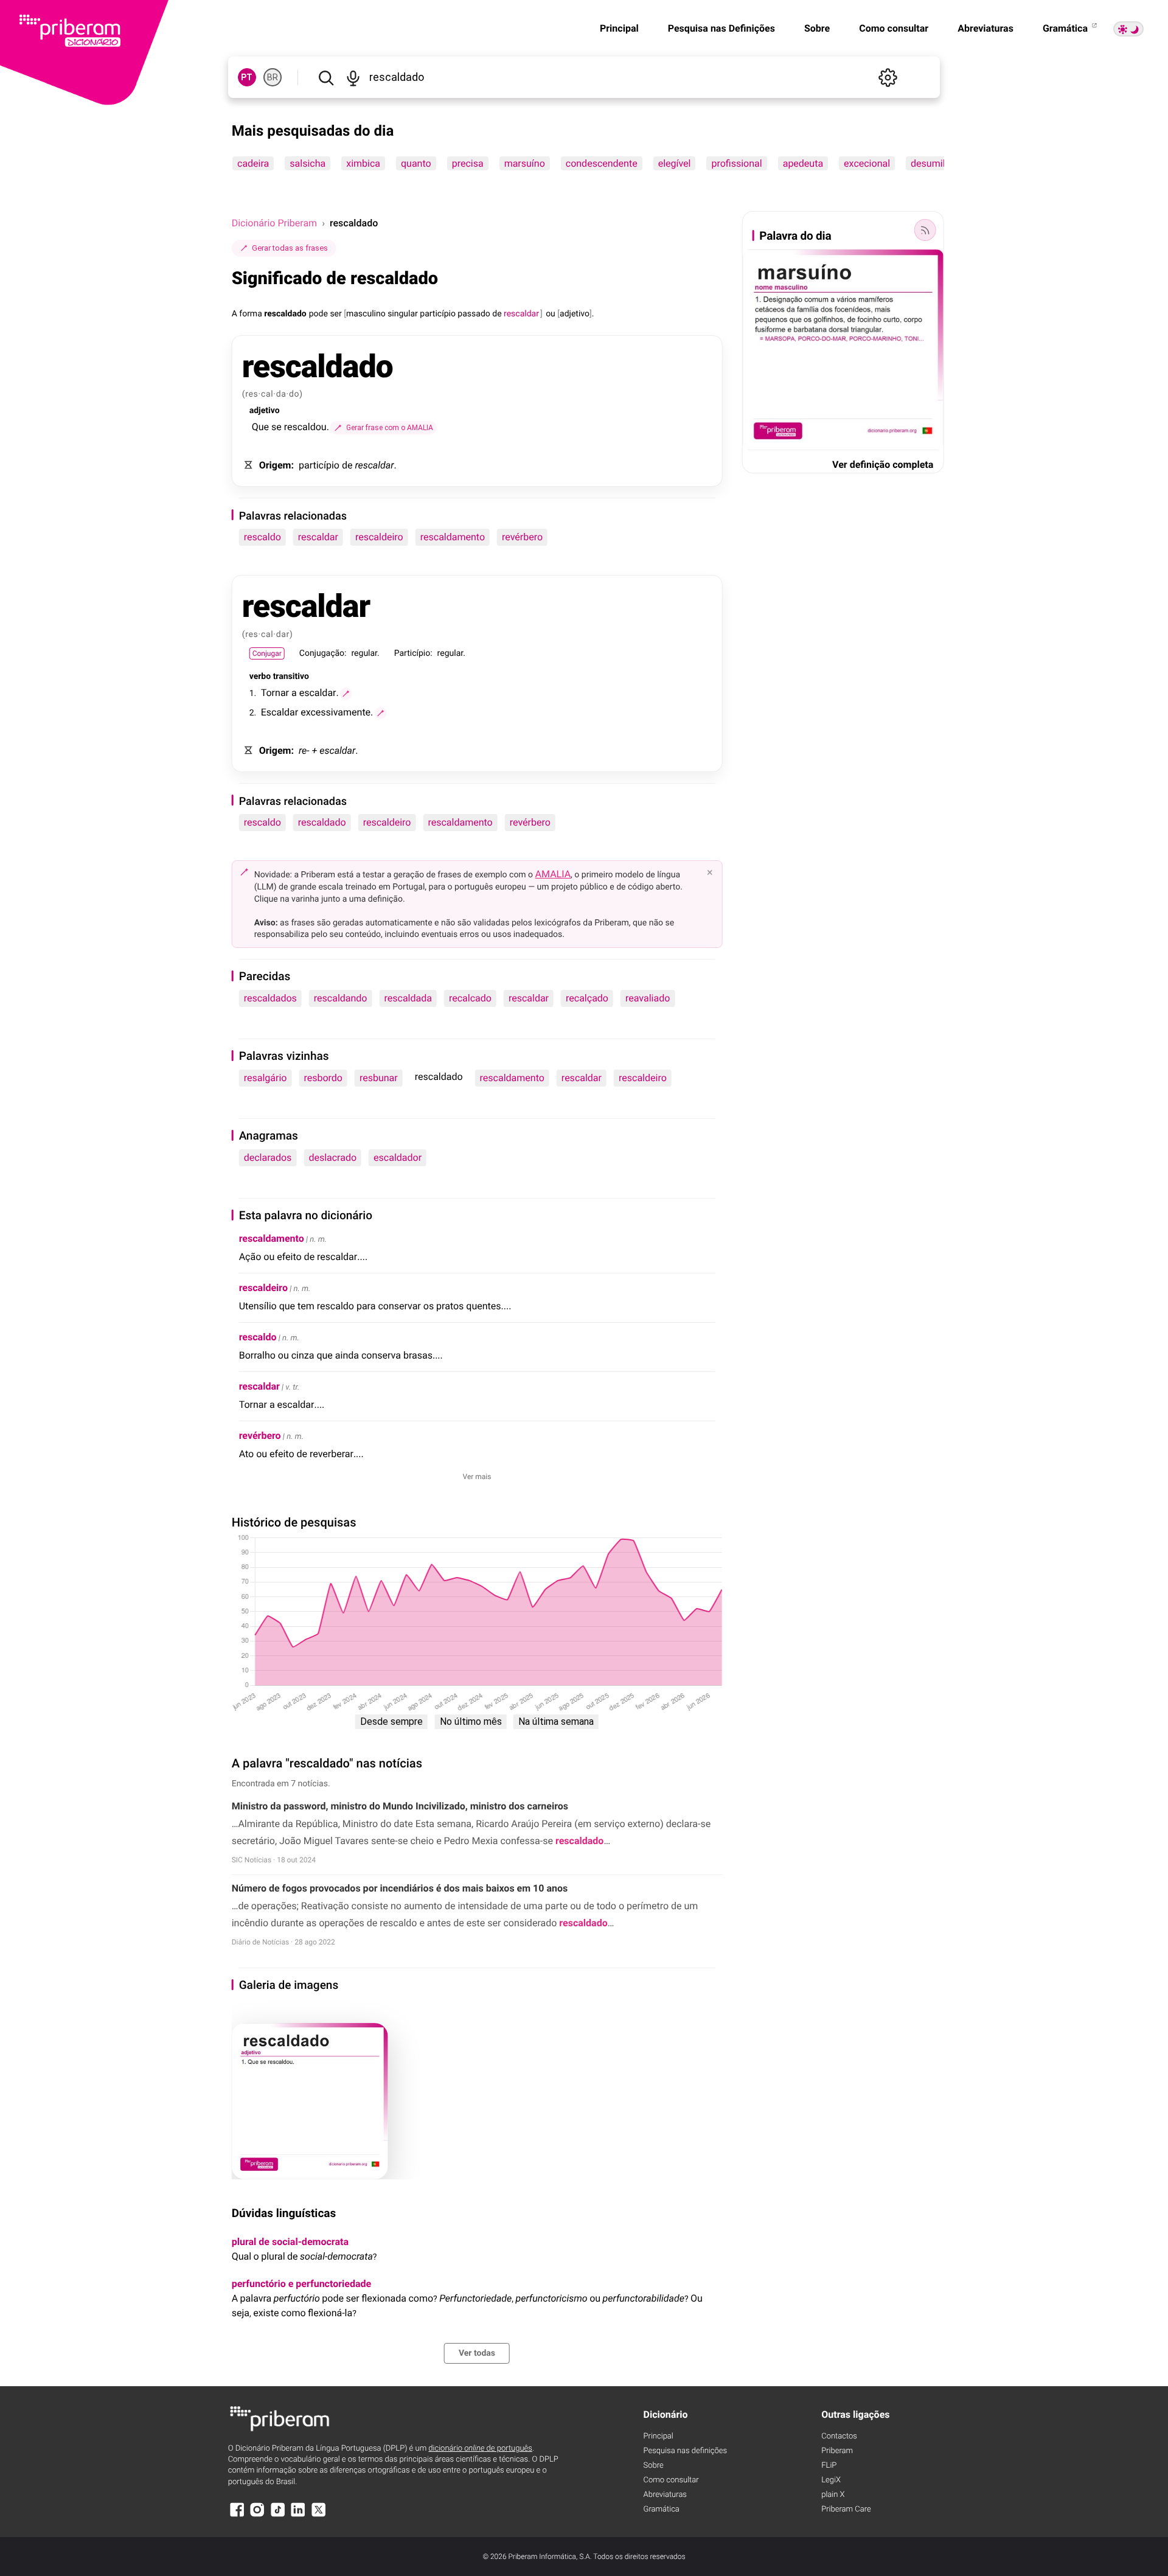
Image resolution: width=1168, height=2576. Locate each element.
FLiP (829, 2466)
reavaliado (648, 998)
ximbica (363, 163)
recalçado (587, 998)
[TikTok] (278, 2515)
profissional (736, 163)
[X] (319, 2515)
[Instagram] (257, 2515)
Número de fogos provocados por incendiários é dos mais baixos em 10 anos (400, 1888)
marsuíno (524, 163)
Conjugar (267, 653)
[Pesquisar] (326, 77)
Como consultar (894, 28)
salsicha (308, 163)
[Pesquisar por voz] (353, 77)
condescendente (601, 163)
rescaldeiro (379, 537)
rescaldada (408, 998)
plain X (833, 2495)
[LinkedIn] (298, 2515)
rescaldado (322, 822)
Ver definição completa (883, 465)
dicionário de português (480, 2449)
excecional (867, 163)
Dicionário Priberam (274, 223)
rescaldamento (453, 537)
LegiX (831, 2480)
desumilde (933, 163)
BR (273, 77)
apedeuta (802, 163)
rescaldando (341, 998)
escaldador (398, 1157)
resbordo (323, 1078)
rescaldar (318, 537)
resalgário (266, 1078)
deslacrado (332, 1157)
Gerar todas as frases (290, 248)
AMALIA (553, 874)
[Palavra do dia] (925, 230)
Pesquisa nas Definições (721, 28)
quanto (416, 163)
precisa (467, 163)
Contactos (839, 2436)
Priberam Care (846, 2509)
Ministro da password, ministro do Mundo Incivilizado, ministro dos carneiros (400, 1806)
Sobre (817, 28)
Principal (619, 28)
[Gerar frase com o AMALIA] (346, 694)
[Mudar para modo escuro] (1128, 29)
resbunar (379, 1078)
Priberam (837, 2451)
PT (247, 77)
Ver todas (477, 2353)
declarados (268, 1157)
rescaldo (262, 537)
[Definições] (888, 77)
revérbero (522, 537)
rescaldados (270, 998)
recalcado (470, 998)
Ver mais (477, 1477)
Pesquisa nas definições (685, 2451)
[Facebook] (237, 2515)
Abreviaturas (985, 28)
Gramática (1066, 28)
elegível (674, 163)
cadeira (253, 163)
